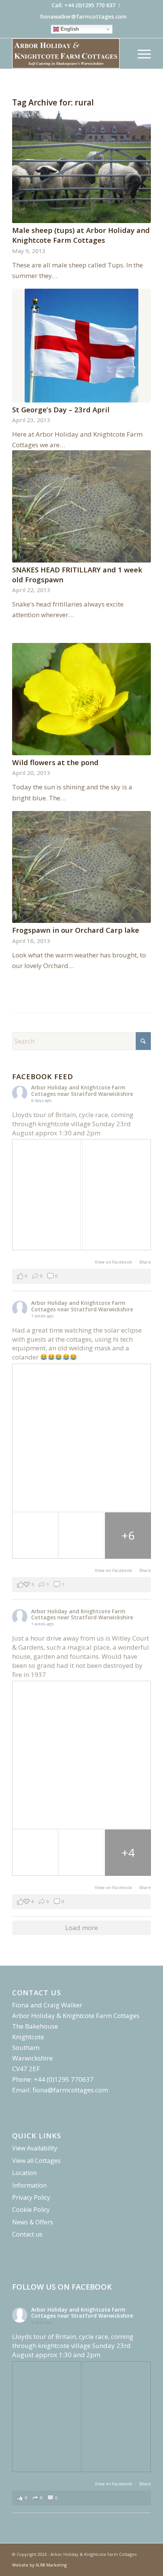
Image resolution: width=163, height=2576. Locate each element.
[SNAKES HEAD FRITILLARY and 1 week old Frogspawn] (81, 506)
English (69, 29)
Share (145, 1262)
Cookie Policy (31, 2210)
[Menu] (140, 53)
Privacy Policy (31, 2197)
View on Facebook (114, 1262)
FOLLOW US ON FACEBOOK (62, 2287)
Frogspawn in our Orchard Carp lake (76, 930)
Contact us (27, 2234)
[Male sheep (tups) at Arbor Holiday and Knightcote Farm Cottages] (81, 167)
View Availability (35, 2148)
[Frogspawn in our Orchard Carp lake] (81, 867)
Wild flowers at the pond (55, 762)
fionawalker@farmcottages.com (83, 17)
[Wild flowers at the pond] (81, 699)
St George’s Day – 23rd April (61, 409)
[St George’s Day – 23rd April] (81, 346)
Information (29, 2185)
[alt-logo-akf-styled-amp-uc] (67, 53)
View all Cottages (36, 2161)
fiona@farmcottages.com (70, 2090)
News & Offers (33, 2222)
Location (24, 2173)
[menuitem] (84, 6)
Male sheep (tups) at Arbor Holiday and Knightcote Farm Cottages (81, 235)
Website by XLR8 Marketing (39, 2565)
